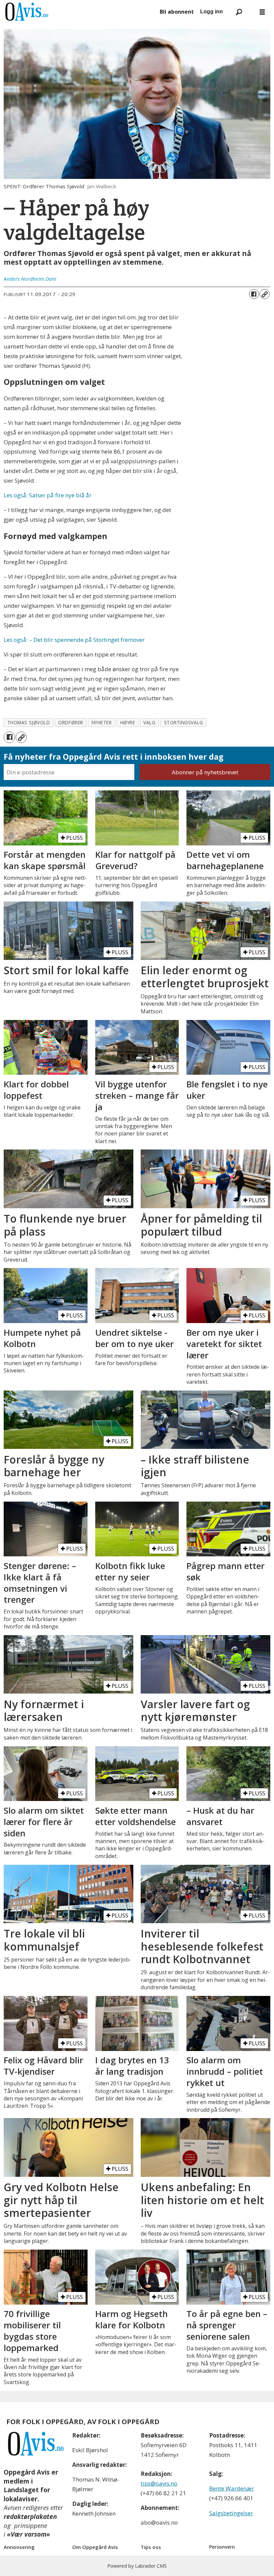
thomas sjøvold (29, 722)
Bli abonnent (177, 12)
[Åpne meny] (262, 12)
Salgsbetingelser (231, 2513)
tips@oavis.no (159, 2483)
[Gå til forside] (79, 12)
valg (149, 722)
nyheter (102, 722)
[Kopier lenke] (265, 294)
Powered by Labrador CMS (137, 2566)
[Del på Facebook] (254, 294)
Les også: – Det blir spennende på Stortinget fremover (74, 640)
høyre (128, 722)
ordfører (71, 722)
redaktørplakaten (30, 2517)
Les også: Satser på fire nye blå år (48, 495)
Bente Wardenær (232, 2488)
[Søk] (239, 12)
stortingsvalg (184, 722)
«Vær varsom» (29, 2534)
